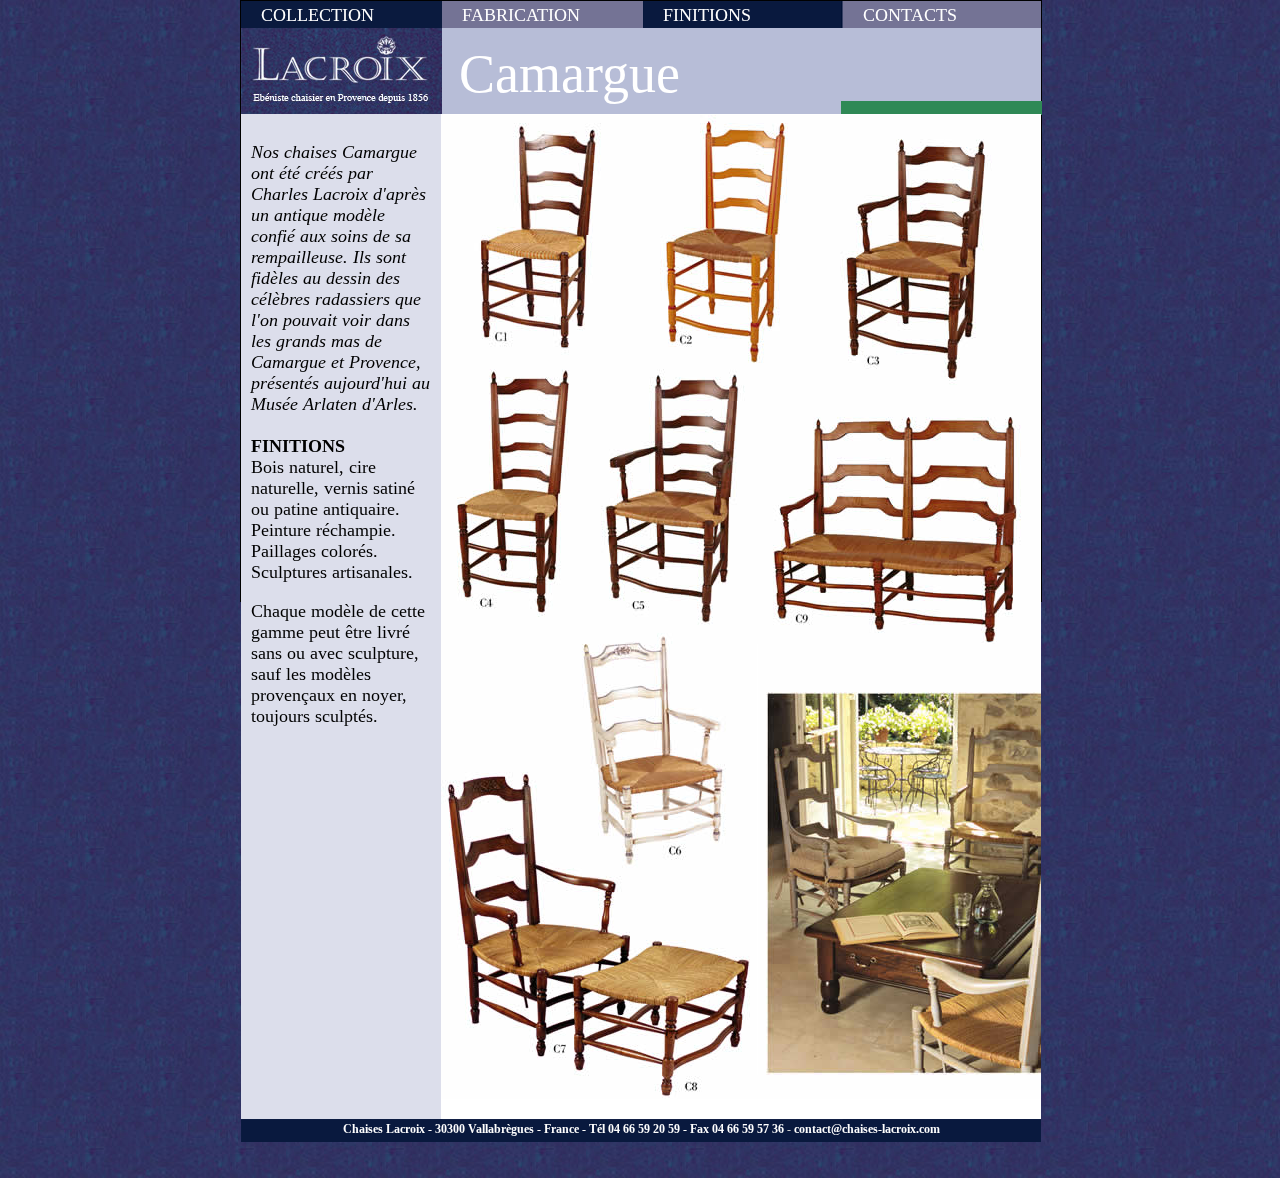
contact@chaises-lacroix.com (867, 1129)
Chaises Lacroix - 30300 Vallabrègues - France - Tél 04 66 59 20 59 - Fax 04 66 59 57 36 (563, 1129)
